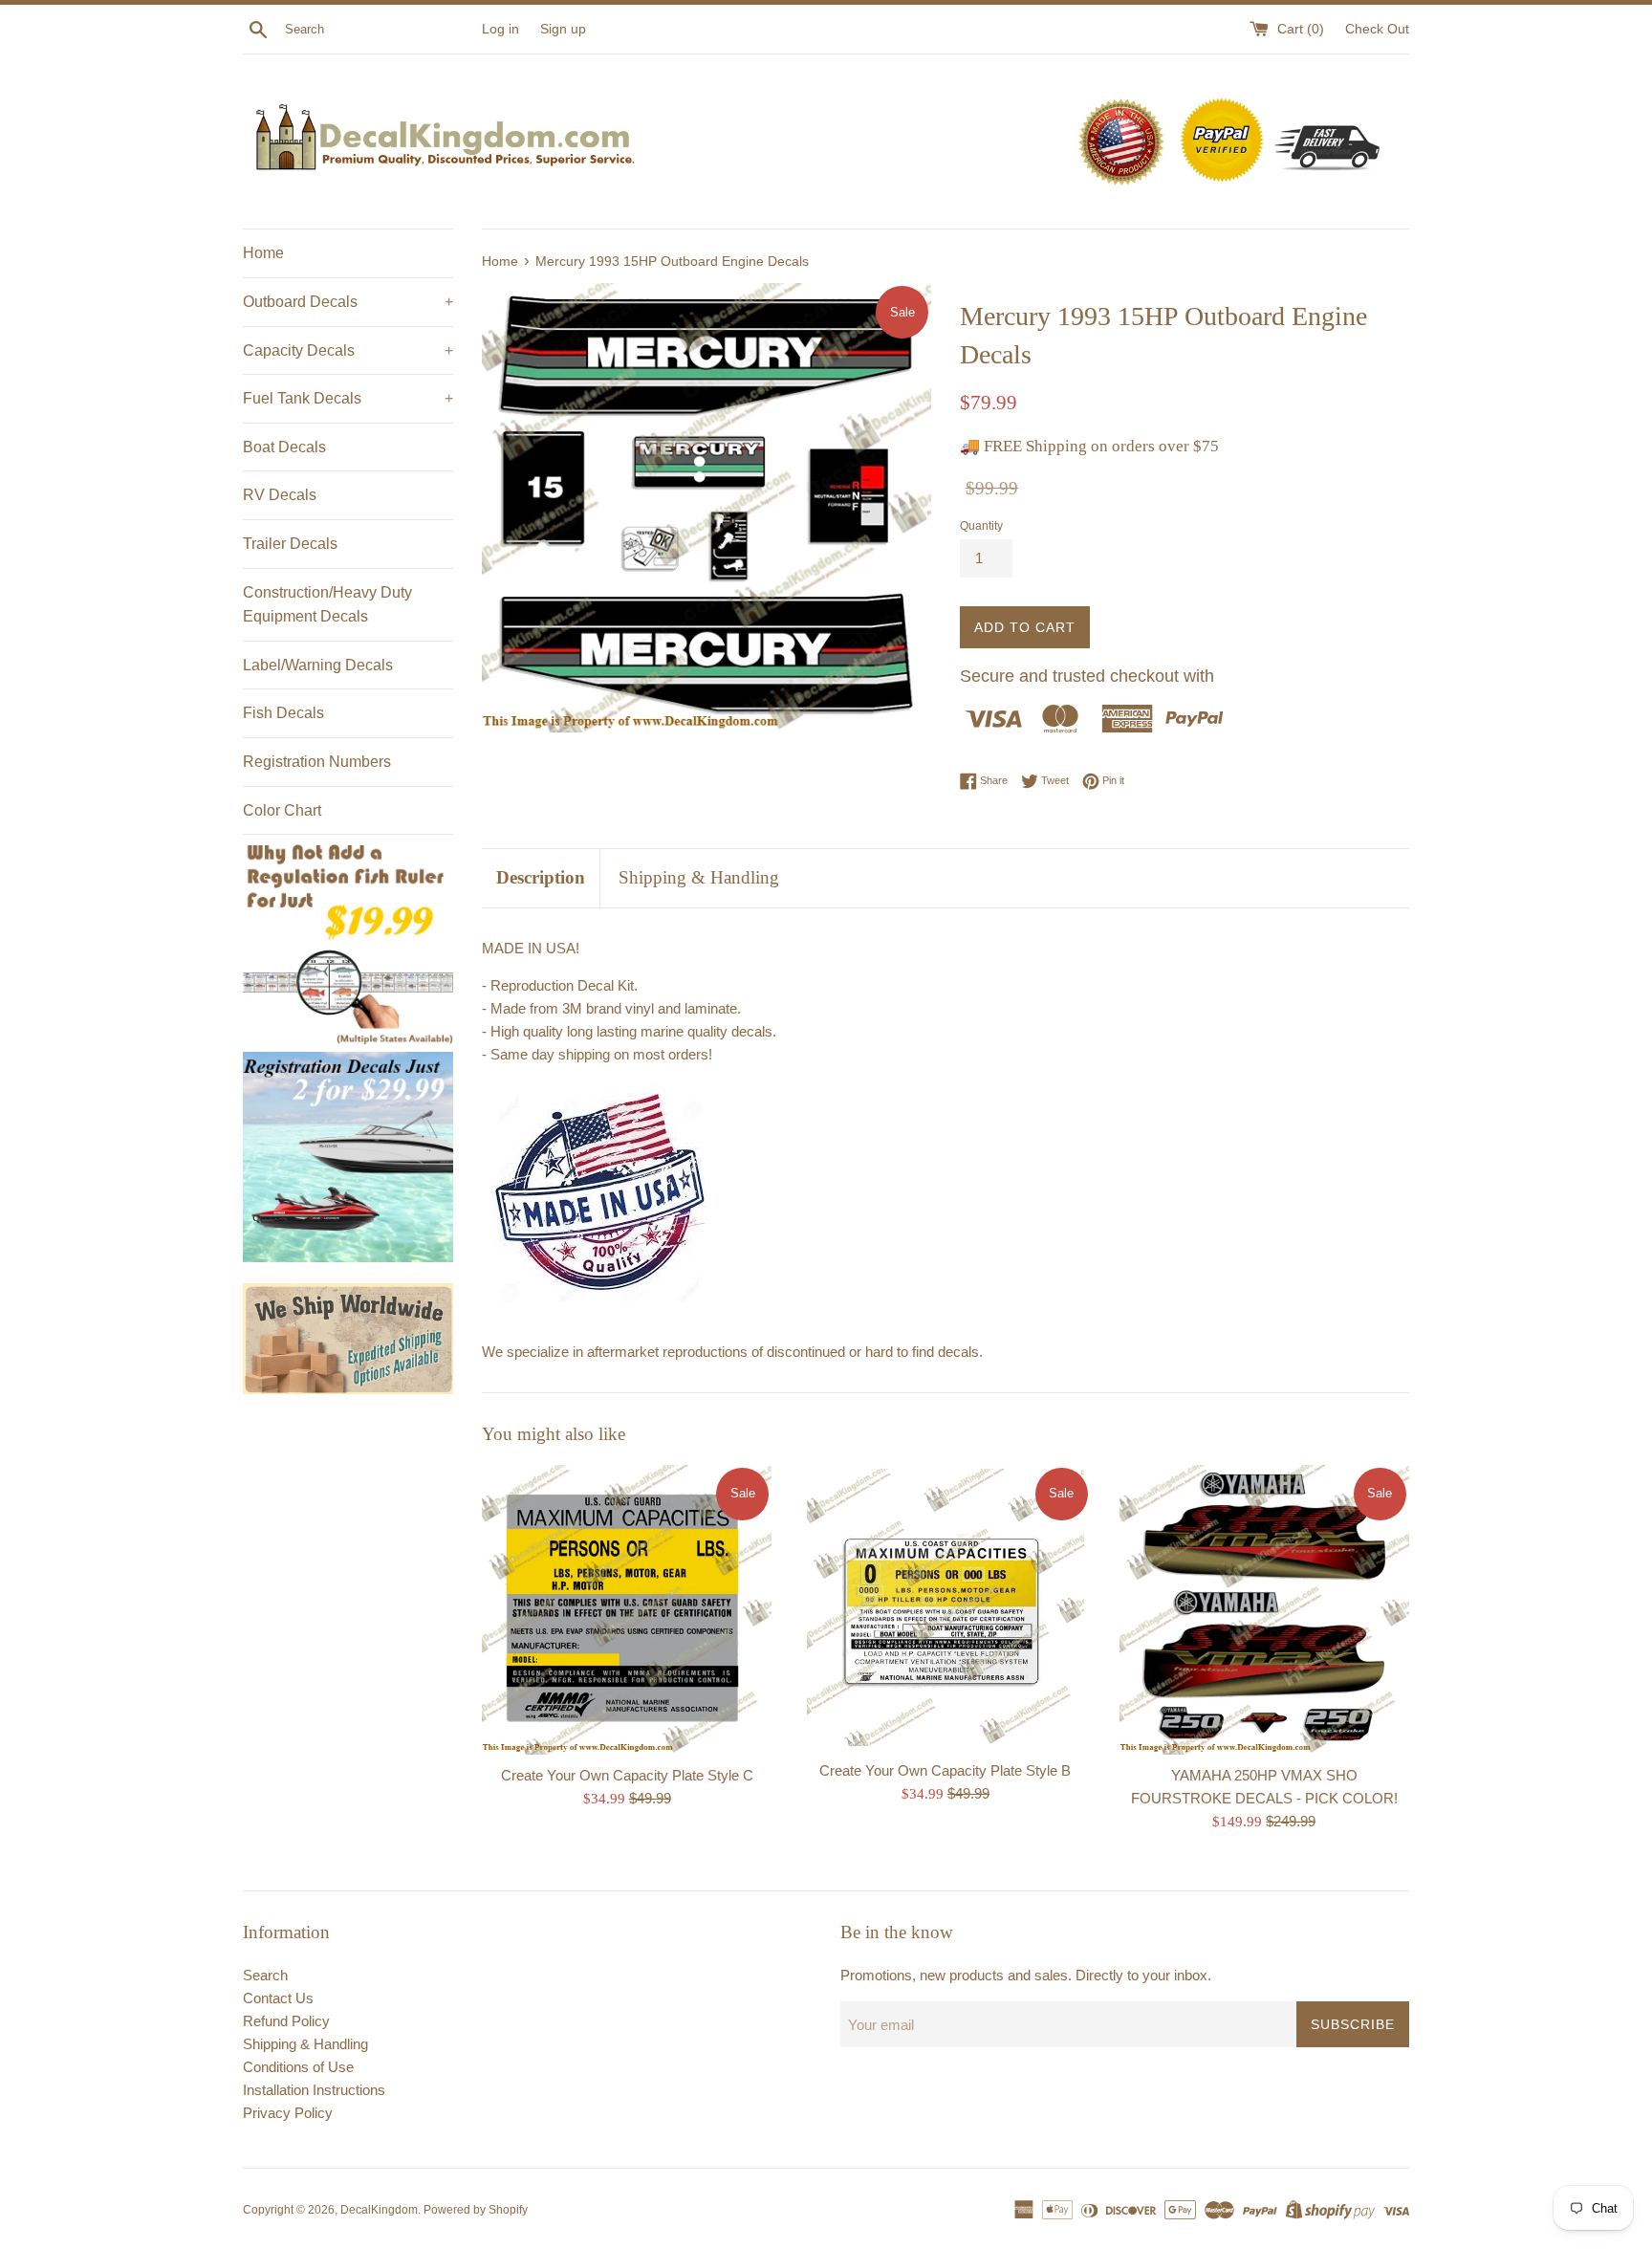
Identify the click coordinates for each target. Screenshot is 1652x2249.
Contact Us (278, 1998)
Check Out (1377, 29)
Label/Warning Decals (318, 665)
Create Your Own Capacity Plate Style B (945, 1770)
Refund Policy (286, 2021)
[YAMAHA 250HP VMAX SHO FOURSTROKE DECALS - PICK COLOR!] (1264, 1610)
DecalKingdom (379, 2210)
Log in (500, 29)
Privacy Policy (288, 2113)
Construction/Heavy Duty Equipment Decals (327, 605)
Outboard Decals (348, 302)
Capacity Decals (348, 350)
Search (265, 1975)
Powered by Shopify (476, 2210)
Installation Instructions (314, 2090)
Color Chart (282, 810)
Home (263, 253)
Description (541, 877)
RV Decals (280, 495)
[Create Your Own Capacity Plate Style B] (945, 1607)
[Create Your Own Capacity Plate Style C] (627, 1610)
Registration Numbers (317, 762)
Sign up (563, 29)
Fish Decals (283, 713)
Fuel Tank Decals (348, 398)
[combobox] (380, 30)
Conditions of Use (298, 2067)
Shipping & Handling (699, 877)
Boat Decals (284, 447)
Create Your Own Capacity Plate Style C (627, 1775)
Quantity (981, 526)
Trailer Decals (290, 544)
